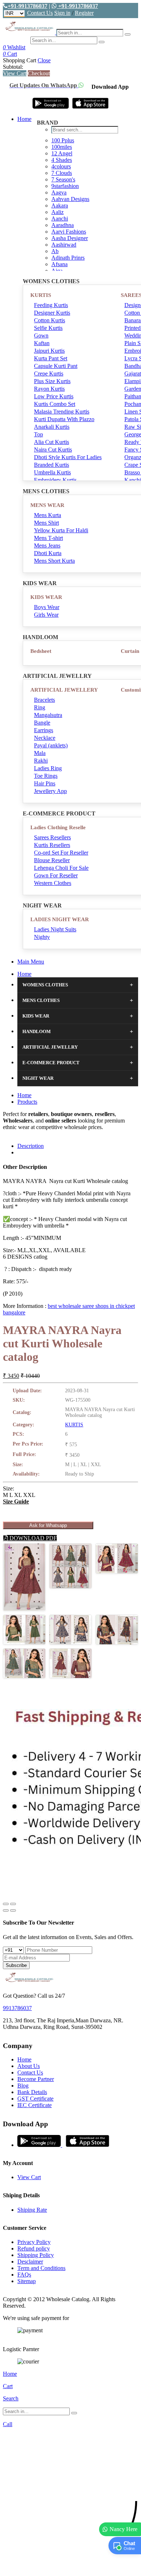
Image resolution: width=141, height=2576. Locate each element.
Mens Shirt (46, 523)
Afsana (59, 264)
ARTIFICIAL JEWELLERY (64, 690)
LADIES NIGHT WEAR (60, 919)
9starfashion (65, 186)
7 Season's (63, 179)
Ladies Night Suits (55, 929)
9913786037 (17, 2008)
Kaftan (42, 343)
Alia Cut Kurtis (52, 442)
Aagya (59, 192)
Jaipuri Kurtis (49, 351)
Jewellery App (50, 791)
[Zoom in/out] (13, 1904)
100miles (62, 147)
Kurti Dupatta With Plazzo (64, 419)
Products (27, 1102)
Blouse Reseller (52, 860)
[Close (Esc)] (6, 1904)
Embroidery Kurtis (55, 480)
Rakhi (41, 761)
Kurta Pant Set (51, 358)
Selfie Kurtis (48, 328)
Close (44, 60)
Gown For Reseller (56, 875)
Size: (8, 1488)
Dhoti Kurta (48, 553)
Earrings (44, 730)
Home (24, 119)
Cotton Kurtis (50, 320)
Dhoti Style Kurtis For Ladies (68, 457)
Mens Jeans (47, 546)
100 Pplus (63, 140)
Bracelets (44, 700)
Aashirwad (64, 245)
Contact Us (40, 13)
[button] (70, 2567)
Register (84, 13)
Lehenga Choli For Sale (61, 868)
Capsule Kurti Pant (56, 366)
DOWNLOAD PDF (32, 1538)
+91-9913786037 (27, 6)
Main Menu (31, 962)
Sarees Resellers (52, 837)
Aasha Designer (70, 238)
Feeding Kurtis (51, 305)
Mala (40, 753)
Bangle (42, 723)
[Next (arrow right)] (13, 1910)
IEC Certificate (35, 2105)
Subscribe (16, 1965)
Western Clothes (53, 883)
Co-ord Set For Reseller (61, 853)
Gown (41, 335)
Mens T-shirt (48, 538)
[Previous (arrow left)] (6, 1910)
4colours (61, 166)
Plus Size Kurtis (52, 381)
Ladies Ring (48, 768)
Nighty (42, 937)
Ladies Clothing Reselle (58, 827)
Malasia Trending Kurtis (62, 412)
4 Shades (62, 160)
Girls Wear (46, 615)
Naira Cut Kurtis (53, 450)
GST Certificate (35, 2099)
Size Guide (16, 1501)
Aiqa (57, 271)
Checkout (39, 73)
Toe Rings (46, 776)
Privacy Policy (34, 2242)
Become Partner (36, 2079)
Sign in (62, 13)
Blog (23, 2086)
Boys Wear (47, 607)
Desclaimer (30, 2262)
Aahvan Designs (70, 199)
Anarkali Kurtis (52, 427)
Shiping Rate (32, 2210)
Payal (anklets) (51, 745)
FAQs (24, 2275)
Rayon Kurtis (49, 389)
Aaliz (57, 212)
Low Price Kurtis (54, 396)
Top (39, 434)
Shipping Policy (36, 2255)
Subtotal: (13, 67)
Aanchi (60, 219)
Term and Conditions (41, 2268)
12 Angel (62, 153)
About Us (29, 2066)
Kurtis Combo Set (55, 404)
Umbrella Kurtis (52, 472)
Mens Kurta (48, 515)
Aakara (60, 205)
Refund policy (34, 2248)
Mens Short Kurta (54, 561)
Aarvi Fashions (69, 232)
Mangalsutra (48, 715)
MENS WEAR (47, 505)
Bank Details (32, 2092)
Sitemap (27, 2281)
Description (31, 1146)
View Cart (15, 73)
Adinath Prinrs (68, 258)
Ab (55, 251)
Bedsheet (41, 651)
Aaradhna (63, 225)
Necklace (45, 738)
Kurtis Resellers (52, 845)
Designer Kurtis (52, 313)
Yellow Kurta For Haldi (61, 530)
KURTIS (41, 295)
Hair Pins (45, 783)
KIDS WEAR (46, 597)
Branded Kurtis (52, 465)
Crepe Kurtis (49, 374)
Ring (40, 707)
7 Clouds (62, 173)
